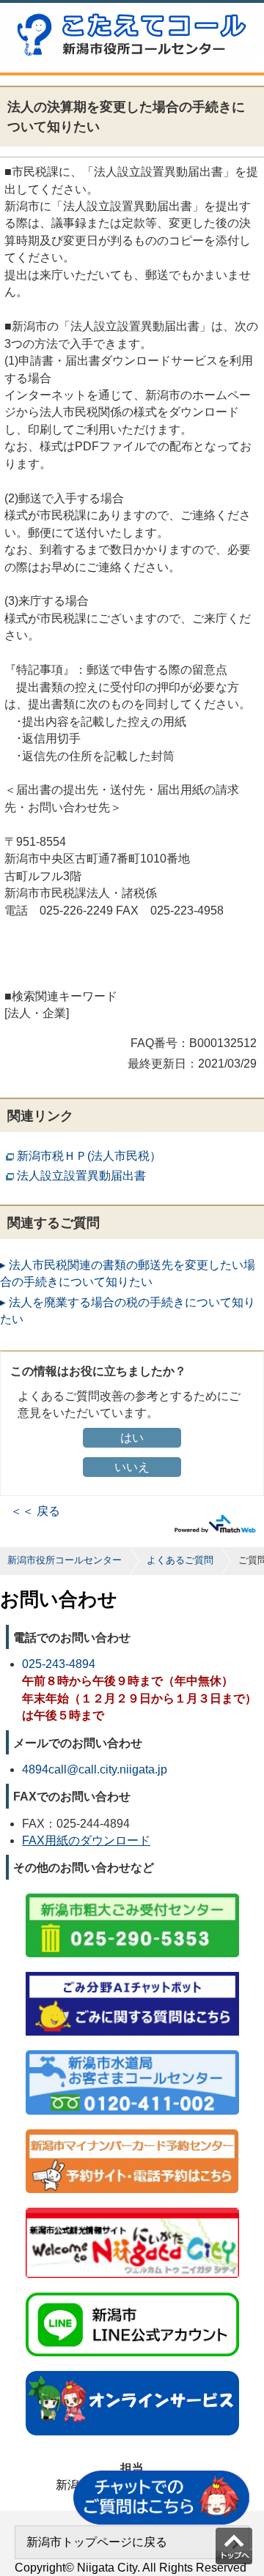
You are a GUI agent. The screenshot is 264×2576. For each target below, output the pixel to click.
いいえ (132, 1467)
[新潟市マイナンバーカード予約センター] (132, 2130)
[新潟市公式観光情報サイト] (132, 2209)
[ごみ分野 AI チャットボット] (132, 1973)
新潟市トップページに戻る (97, 2542)
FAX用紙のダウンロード (86, 1840)
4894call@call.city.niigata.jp (95, 1769)
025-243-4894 (59, 1664)
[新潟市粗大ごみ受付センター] (132, 1895)
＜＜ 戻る (35, 1511)
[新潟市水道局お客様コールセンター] (132, 2051)
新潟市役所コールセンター (65, 1560)
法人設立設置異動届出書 (81, 1176)
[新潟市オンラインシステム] (132, 2372)
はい (132, 1438)
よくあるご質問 (180, 1560)
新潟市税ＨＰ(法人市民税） (89, 1156)
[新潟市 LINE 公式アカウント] (132, 2294)
